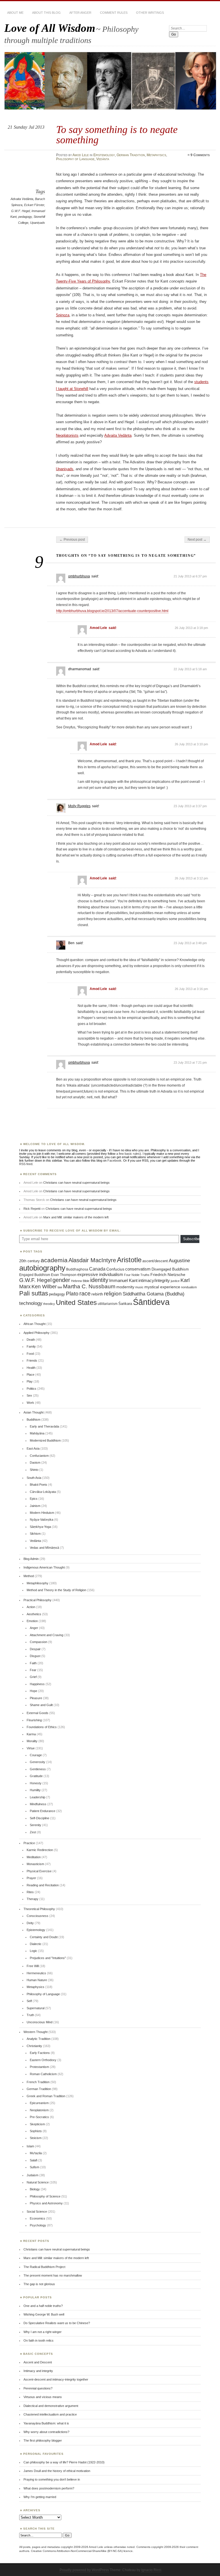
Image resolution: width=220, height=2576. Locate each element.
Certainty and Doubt (44, 1937)
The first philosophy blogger (43, 2440)
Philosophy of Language (75, 159)
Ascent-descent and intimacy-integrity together (56, 2379)
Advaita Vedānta (22, 199)
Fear (33, 1670)
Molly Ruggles (79, 806)
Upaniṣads (38, 223)
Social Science (37, 2212)
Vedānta (103, 159)
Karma (31, 1734)
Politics (32, 1389)
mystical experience (162, 1287)
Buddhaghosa (77, 1269)
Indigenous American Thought (44, 1567)
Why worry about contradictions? (46, 2432)
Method (29, 1576)
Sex (29, 1395)
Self (29, 2001)
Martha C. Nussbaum (89, 1286)
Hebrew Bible (80, 1281)
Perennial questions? (38, 2388)
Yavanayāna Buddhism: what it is (46, 2423)
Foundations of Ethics (42, 1727)
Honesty (36, 1783)
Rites (30, 1892)
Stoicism (36, 2138)
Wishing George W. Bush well (44, 2314)
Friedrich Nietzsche (168, 1275)
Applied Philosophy (37, 1333)
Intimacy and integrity (38, 2371)
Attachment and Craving (47, 1635)
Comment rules (114, 13)
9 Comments (200, 155)
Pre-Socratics (39, 2117)
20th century (30, 1261)
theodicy (49, 1304)
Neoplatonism (39, 2110)
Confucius (115, 1269)
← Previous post (72, 540)
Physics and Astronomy (46, 2203)
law (60, 1287)
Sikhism (35, 1534)
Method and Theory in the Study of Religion (56, 1590)
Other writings (150, 13)
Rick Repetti (32, 1209)
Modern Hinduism (42, 1513)
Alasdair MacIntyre (92, 1260)
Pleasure (36, 1698)
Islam (30, 2146)
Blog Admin (31, 1559)
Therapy (33, 1899)
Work (30, 1403)
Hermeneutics (36, 1973)
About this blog (46, 13)
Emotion (32, 1621)
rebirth (97, 1294)
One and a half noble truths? (43, 2306)
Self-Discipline (40, 1818)
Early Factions (40, 2053)
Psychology (38, 2225)
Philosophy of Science (45, 2196)
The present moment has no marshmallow (53, 2275)
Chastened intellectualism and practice (50, 2414)
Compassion (39, 1642)
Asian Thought (34, 1412)
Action (31, 1607)
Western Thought (36, 2032)
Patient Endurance (43, 1811)
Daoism (35, 1463)
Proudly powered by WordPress (84, 2570)
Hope (34, 1691)
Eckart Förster (34, 205)
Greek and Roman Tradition (46, 2096)
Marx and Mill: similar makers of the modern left (76, 1217)
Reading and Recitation (43, 1885)
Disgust (35, 1656)
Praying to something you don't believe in (52, 2479)
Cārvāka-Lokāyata (43, 1492)
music (139, 1287)
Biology (35, 2189)
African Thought (35, 1324)
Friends (32, 1360)
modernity (125, 1287)
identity (99, 1280)
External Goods (38, 1713)
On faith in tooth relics (39, 2340)
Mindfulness (38, 1804)
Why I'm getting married (40, 2497)
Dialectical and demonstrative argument (51, 2406)
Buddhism (34, 1420)
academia (54, 1260)
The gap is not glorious (39, 2284)
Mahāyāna (37, 1433)
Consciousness (38, 1916)
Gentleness (38, 1769)
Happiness (37, 1684)
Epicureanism (39, 2103)
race (85, 1293)
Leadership (38, 1797)
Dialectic (36, 1944)
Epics (34, 1499)
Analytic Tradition (39, 2039)
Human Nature (37, 1980)
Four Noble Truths (137, 1275)
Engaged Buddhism (35, 1275)
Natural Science (38, 2182)
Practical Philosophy (38, 1600)
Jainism (35, 1506)
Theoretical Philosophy (39, 1909)
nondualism (189, 1287)
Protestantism (39, 2067)
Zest (33, 1832)
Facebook (114, 1160)
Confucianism (39, 1456)
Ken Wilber (44, 1286)
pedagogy (25, 217)
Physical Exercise (39, 1871)
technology (31, 1303)
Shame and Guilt (41, 1705)
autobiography (42, 1268)
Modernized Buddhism (45, 1440)
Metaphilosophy (38, 1583)
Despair (35, 1649)
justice (175, 1281)
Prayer (31, 1878)
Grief (33, 1677)
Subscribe (191, 1239)
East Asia (33, 1448)
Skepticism (37, 2124)
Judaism (33, 2175)
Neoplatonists (67, 435)
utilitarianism (108, 1304)
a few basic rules (128, 1154)
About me (15, 13)
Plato (72, 1294)
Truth (30, 2015)
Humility (35, 1790)
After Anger (80, 13)
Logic (34, 1951)
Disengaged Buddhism (170, 1269)
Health (31, 1368)
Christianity (34, 2046)
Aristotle (129, 1260)
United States (76, 1302)
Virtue (31, 1748)
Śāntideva (151, 1302)
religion (113, 1293)
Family (31, 1346)
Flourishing (34, 1720)
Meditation (34, 1857)
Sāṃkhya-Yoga (40, 1527)
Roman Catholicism (43, 2074)
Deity (30, 1923)
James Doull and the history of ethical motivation (57, 2471)
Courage (36, 1755)
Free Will (33, 1966)
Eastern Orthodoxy (43, 2060)
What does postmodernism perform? (49, 2488)
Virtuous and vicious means (43, 2397)
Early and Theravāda (44, 1426)
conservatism (138, 1269)
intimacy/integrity (154, 1280)
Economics (38, 2218)
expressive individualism (100, 1275)
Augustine (179, 1260)
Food (30, 1354)
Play (30, 1381)
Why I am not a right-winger (43, 2332)
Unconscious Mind (40, 2022)
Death (31, 1340)
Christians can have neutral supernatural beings (76, 1183)
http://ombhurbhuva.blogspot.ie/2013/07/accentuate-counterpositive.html (112, 611)
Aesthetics (34, 1614)
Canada (97, 1269)
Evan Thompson (64, 1275)
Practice (29, 1843)
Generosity (38, 1762)
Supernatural (36, 2008)
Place (31, 1375)
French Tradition (38, 2082)
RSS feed (26, 1164)
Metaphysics (156, 155)
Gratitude (36, 1776)
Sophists (36, 2131)
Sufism (35, 2167)
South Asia (34, 1478)
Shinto (34, 1470)
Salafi (34, 2160)
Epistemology (104, 155)
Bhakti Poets (39, 1485)
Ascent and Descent (38, 2362)
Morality (32, 1741)
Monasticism (35, 1864)
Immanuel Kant (123, 1281)
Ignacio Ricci (151, 2570)
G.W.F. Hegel (20, 211)
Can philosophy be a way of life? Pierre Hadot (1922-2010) (64, 2462)
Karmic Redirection (40, 1850)
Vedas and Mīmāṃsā (44, 1548)
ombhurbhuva (79, 576)
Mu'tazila (36, 2153)
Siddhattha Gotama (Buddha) (154, 1294)
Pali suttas (34, 1293)
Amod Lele (81, 155)
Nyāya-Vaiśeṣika (42, 1520)
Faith (33, 1663)
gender (61, 1280)
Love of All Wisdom (50, 28)
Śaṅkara (125, 1304)
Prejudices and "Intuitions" (48, 1958)
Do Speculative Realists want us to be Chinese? (57, 2323)
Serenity (36, 1825)
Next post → (197, 540)
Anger (34, 1628)
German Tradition (131, 155)
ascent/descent (155, 1261)
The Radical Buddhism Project (44, 2267)
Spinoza (63, 315)
